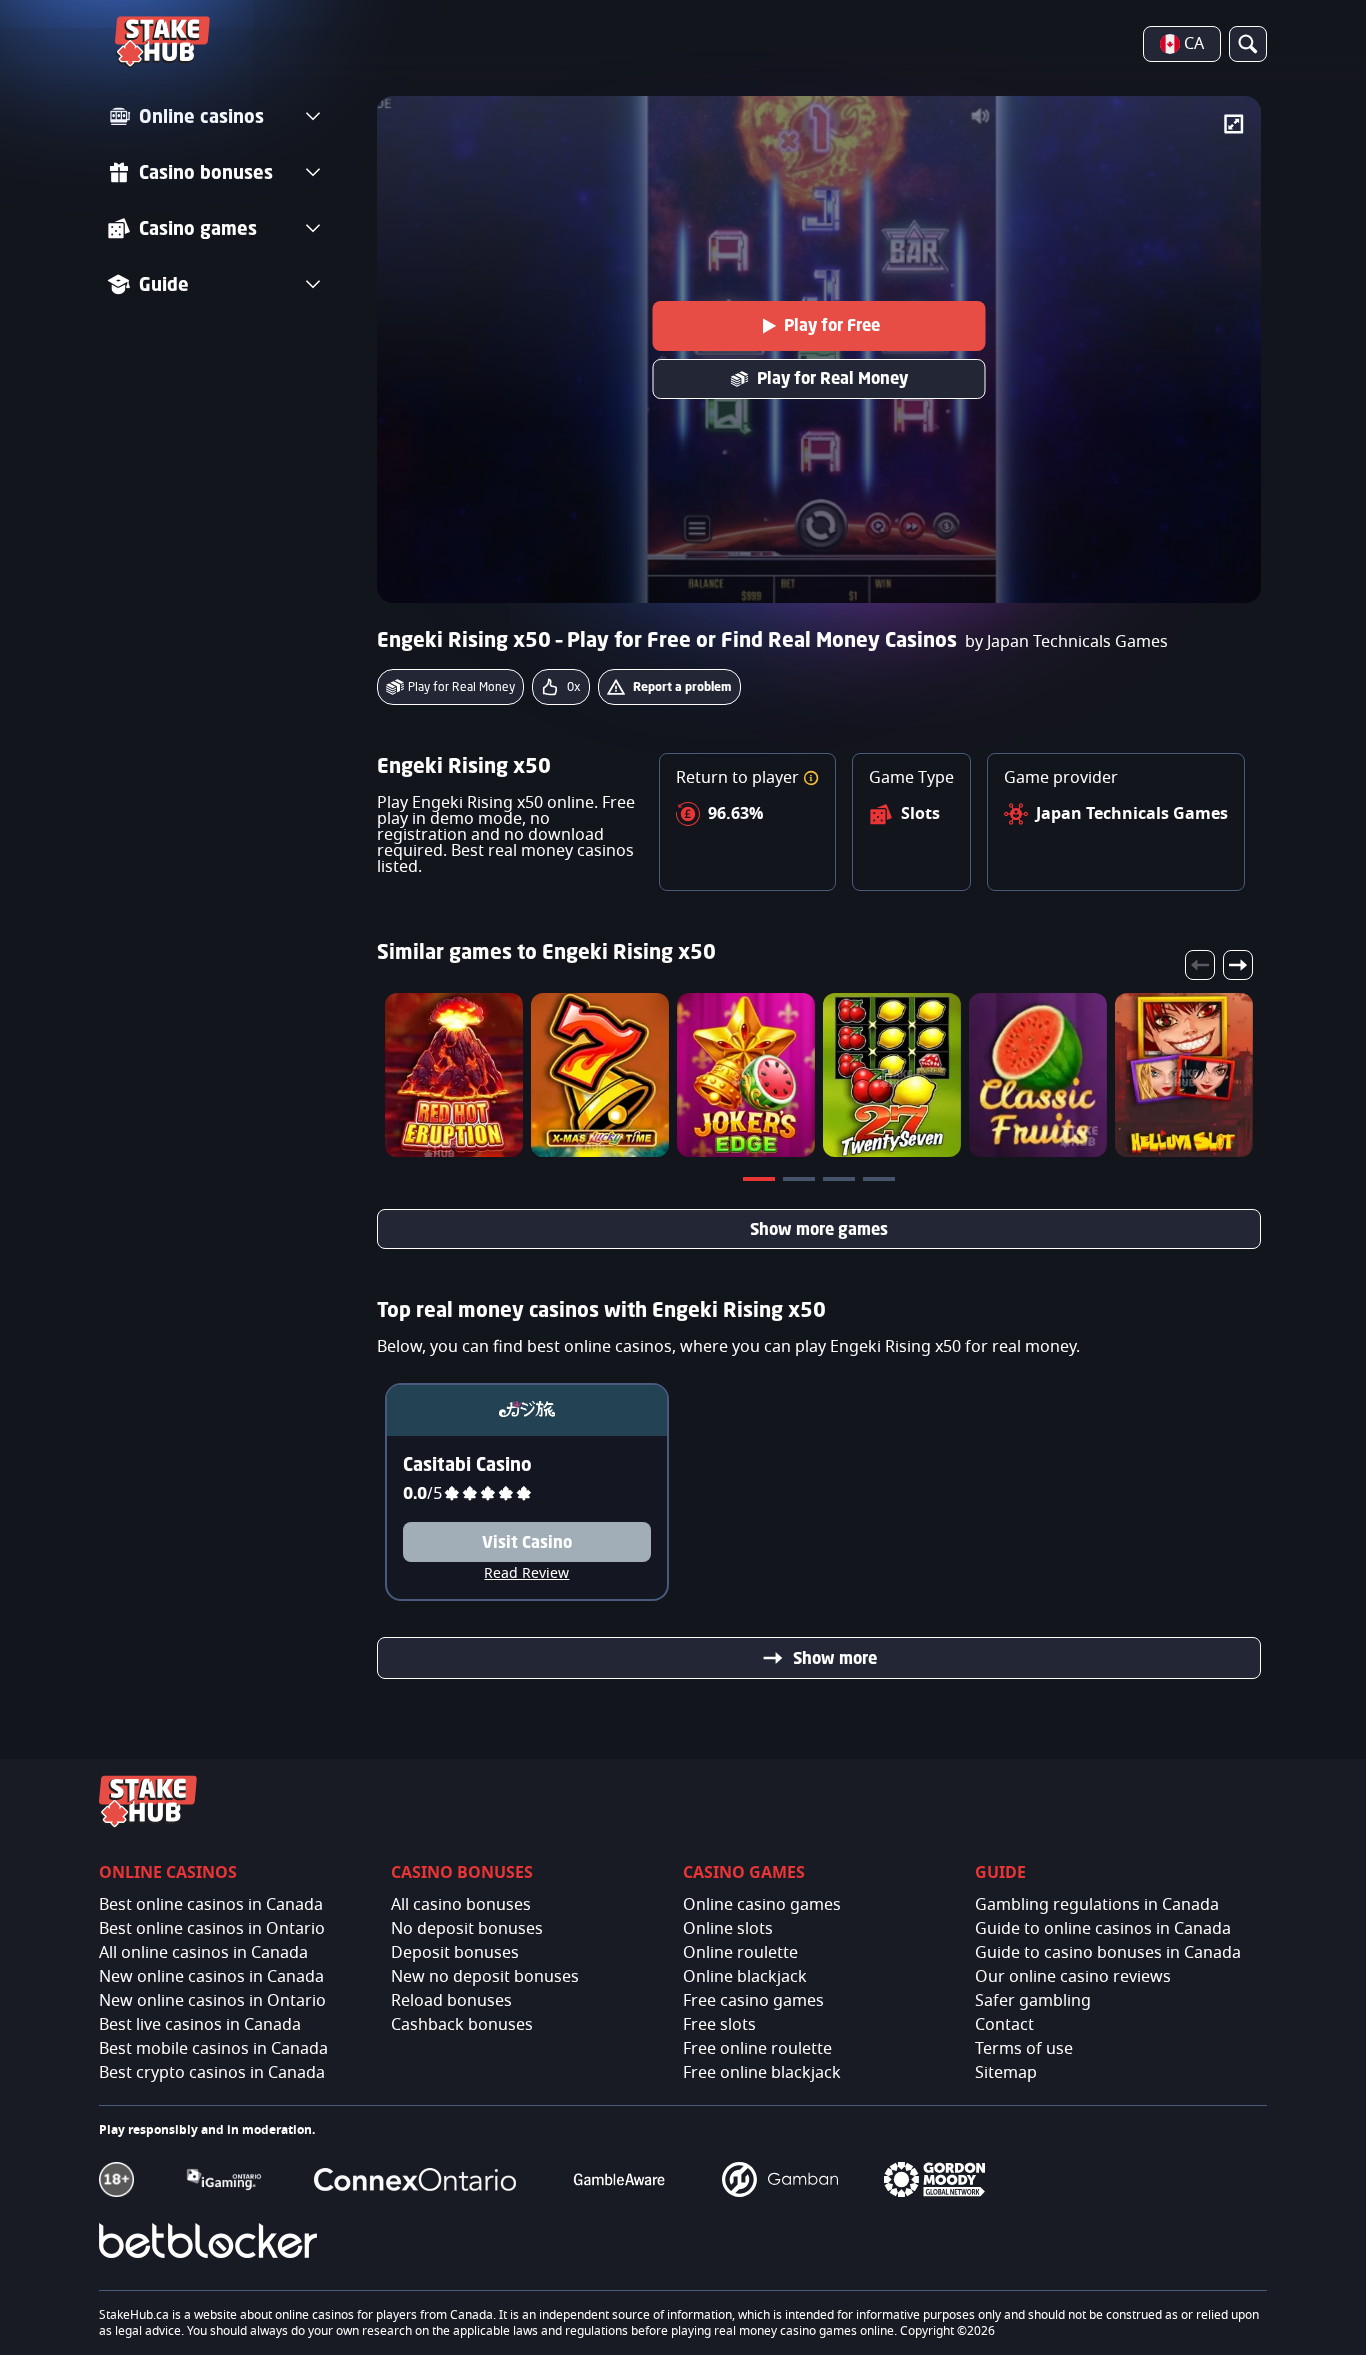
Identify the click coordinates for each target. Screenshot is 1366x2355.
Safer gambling (1033, 2001)
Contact (1004, 2025)
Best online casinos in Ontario (212, 1929)
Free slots (719, 2025)
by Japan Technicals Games (1066, 642)
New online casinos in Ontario (212, 2001)
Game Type (911, 778)
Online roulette (740, 1953)
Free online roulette (757, 2049)
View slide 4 (881, 1183)
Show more (835, 1658)
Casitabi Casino (467, 1464)
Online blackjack (745, 1977)
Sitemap (1006, 2073)
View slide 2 (801, 1183)
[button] (811, 778)
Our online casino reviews (1073, 1977)
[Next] (1238, 965)
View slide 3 (841, 1183)
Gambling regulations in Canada (1097, 1905)
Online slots (728, 1929)
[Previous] (1200, 965)
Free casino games (753, 2001)
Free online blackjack (762, 2073)
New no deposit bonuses (485, 1977)
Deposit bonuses (455, 1953)
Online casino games (762, 1905)
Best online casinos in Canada (211, 1905)
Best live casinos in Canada (200, 2025)
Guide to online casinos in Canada (1103, 1929)
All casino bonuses (461, 1905)
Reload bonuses (451, 2001)
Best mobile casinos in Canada (213, 2049)
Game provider (1061, 778)
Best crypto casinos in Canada (212, 2073)
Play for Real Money (832, 378)
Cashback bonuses (462, 2025)
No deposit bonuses (467, 1929)
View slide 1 (761, 1183)
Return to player (739, 778)
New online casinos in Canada (211, 1977)
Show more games (819, 1229)
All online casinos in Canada (203, 1953)
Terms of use (1024, 2049)
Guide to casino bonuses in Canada (1108, 1953)
